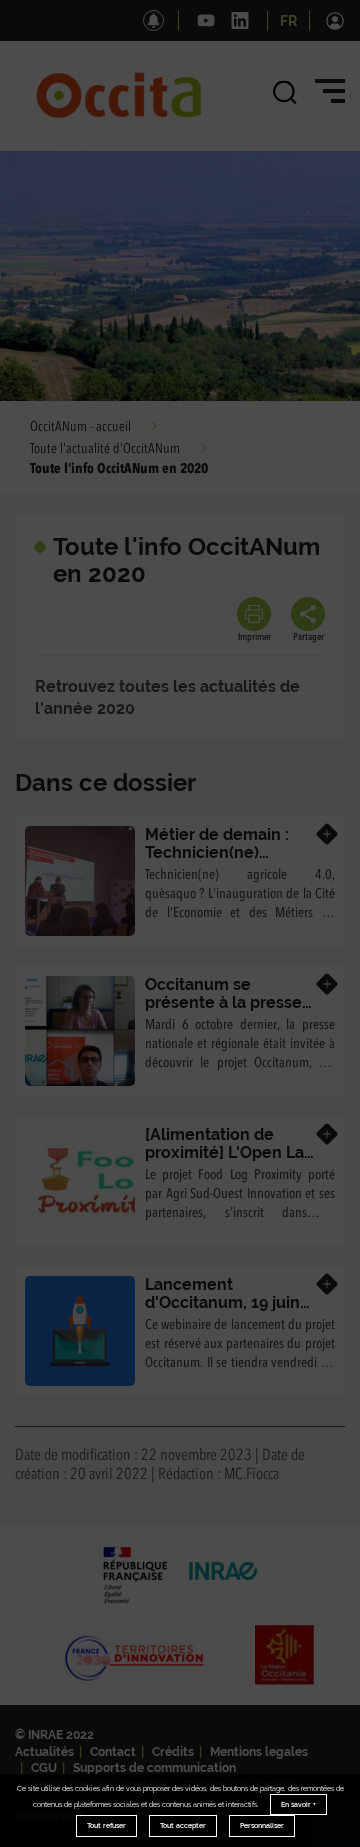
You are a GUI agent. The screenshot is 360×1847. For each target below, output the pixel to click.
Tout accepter (183, 1825)
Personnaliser (262, 1825)
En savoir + (298, 1804)
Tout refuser (106, 1825)
